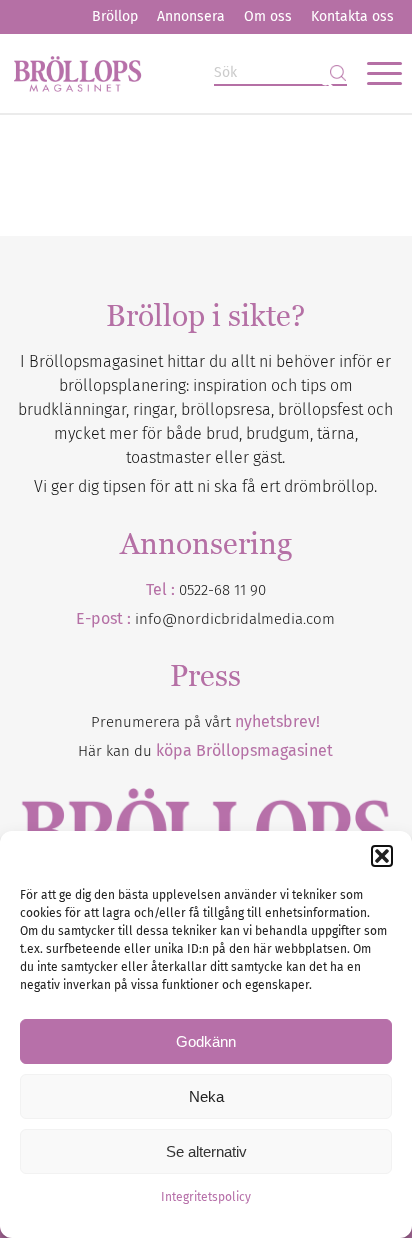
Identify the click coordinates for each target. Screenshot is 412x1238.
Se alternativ (206, 1151)
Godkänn (206, 1041)
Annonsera (191, 16)
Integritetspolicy (206, 1197)
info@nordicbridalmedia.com (235, 619)
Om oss (268, 16)
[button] (382, 856)
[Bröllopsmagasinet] (166, 73)
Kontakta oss (352, 16)
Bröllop (115, 16)
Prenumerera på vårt (205, 722)
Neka (206, 1096)
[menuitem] (115, 17)
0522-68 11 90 (222, 590)
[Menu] (374, 73)
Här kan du (205, 751)
